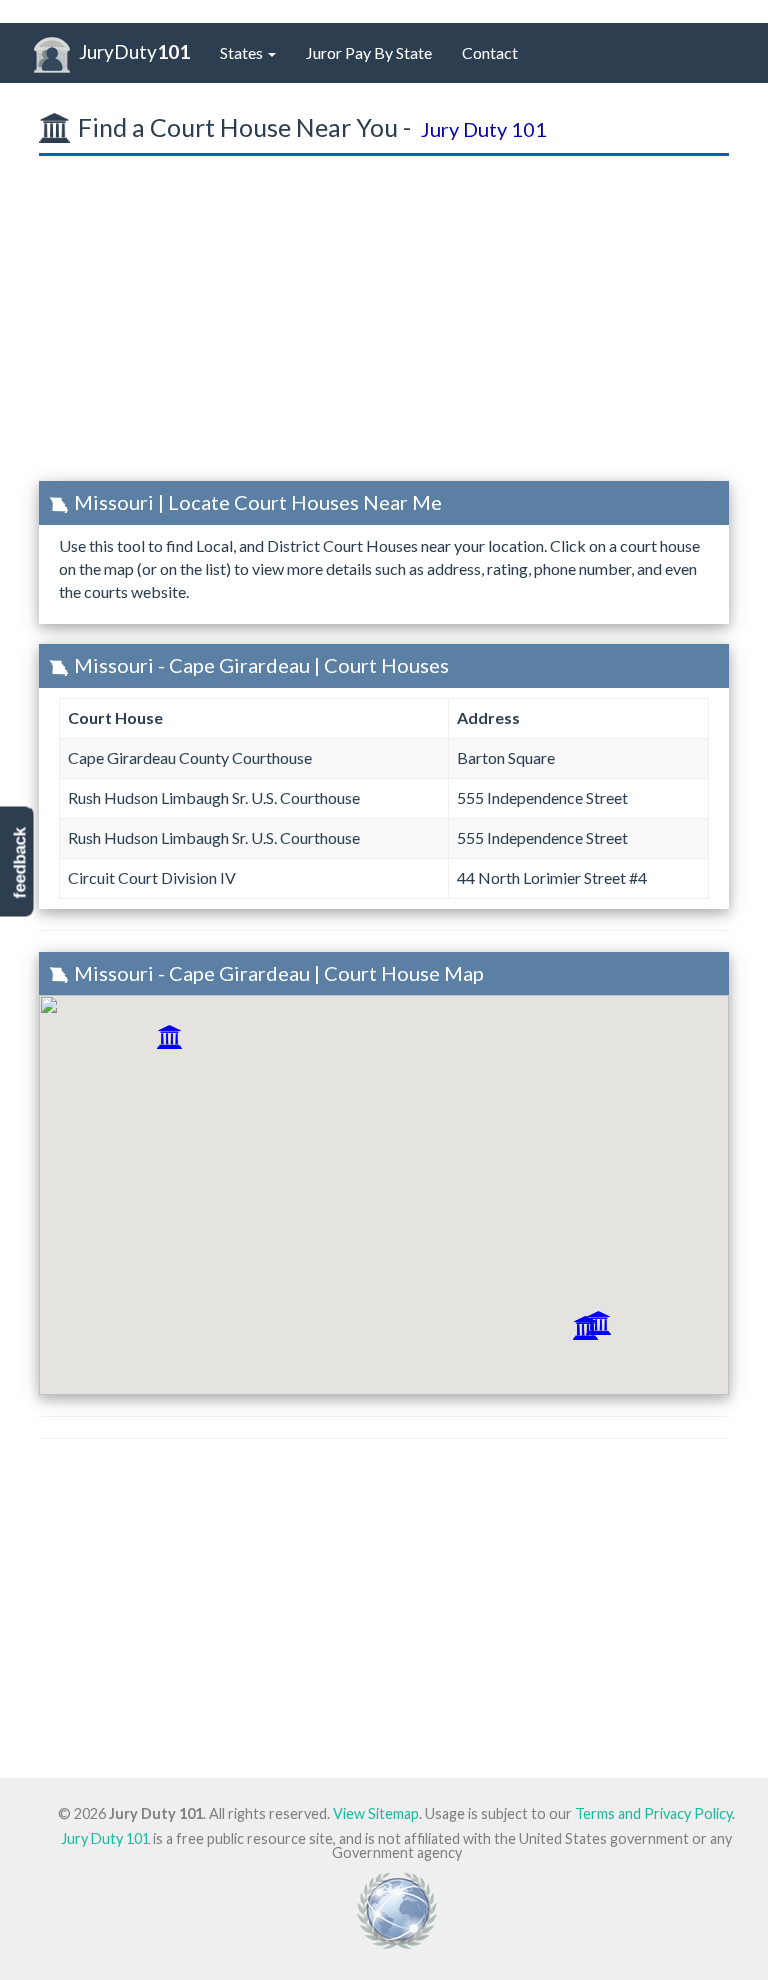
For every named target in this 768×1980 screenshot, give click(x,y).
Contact (490, 52)
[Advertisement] (384, 325)
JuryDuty (134, 51)
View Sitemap (376, 1813)
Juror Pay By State (369, 52)
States (243, 52)
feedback (19, 862)
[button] (169, 1037)
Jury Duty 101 (105, 1838)
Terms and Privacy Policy (653, 1813)
